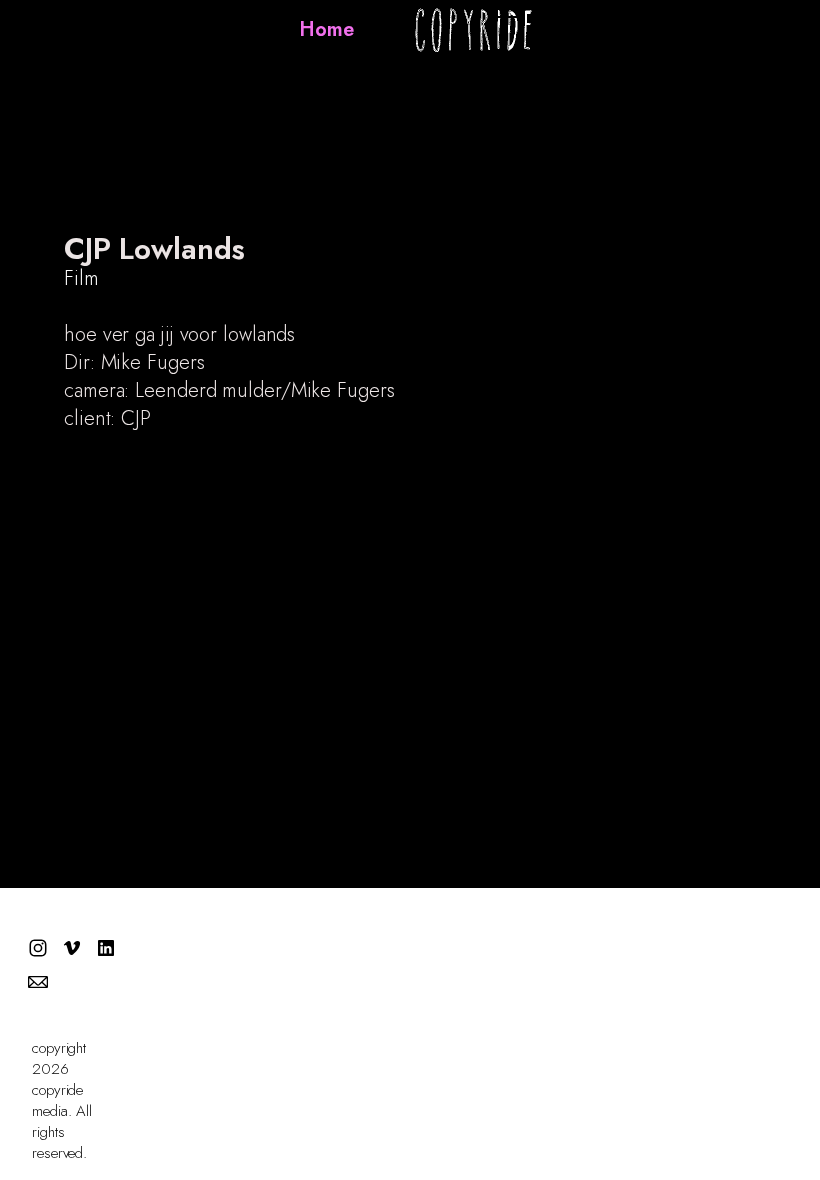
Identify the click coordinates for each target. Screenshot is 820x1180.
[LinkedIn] (106, 948)
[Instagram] (38, 948)
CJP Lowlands (154, 248)
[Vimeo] (72, 948)
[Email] (38, 982)
